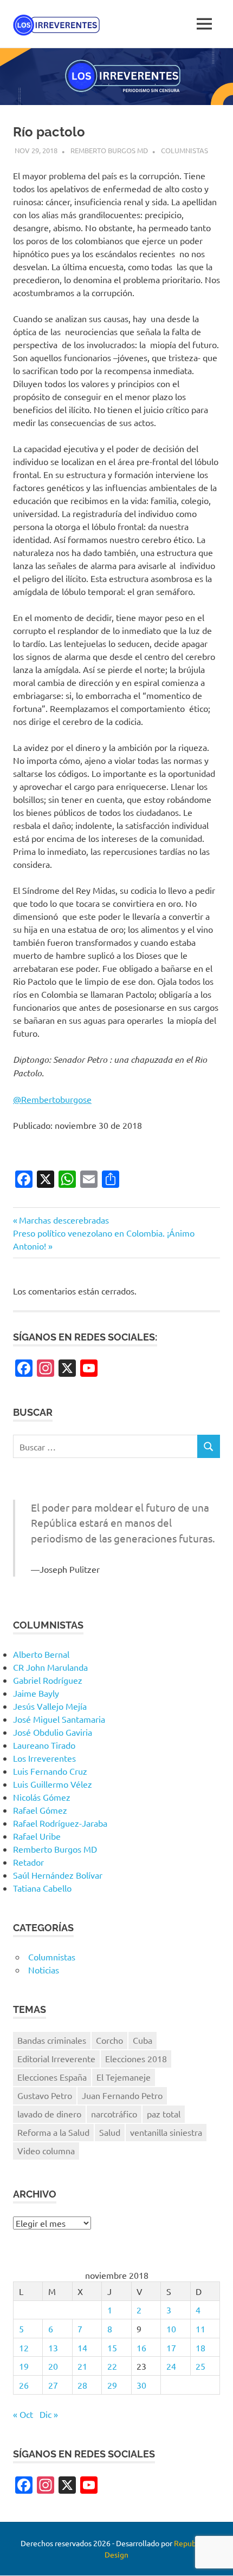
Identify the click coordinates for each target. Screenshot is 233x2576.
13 (53, 2348)
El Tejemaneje (124, 2077)
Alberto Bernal (41, 1654)
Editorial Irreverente (56, 2058)
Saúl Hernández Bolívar (58, 1875)
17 (171, 2348)
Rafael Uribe (37, 1836)
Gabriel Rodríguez (48, 1680)
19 (24, 2366)
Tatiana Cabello (42, 1888)
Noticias (44, 1970)
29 (112, 2385)
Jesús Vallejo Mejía (50, 1706)
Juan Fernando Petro (122, 2095)
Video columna (46, 2150)
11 (200, 2329)
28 (82, 2385)
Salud (110, 2132)
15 (112, 2348)
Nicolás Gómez (42, 1797)
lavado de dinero (49, 2114)
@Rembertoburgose (52, 1099)
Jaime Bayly (36, 1693)
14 (82, 2348)
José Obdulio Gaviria (53, 1732)
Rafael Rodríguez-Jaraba (60, 1823)
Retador (28, 1862)
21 (82, 2366)
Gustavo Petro (45, 2095)
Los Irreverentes (44, 1758)
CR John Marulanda (50, 1667)
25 (200, 2366)
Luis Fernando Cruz (50, 1771)
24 (171, 2366)
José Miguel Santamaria (59, 1719)
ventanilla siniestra (166, 2132)
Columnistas (185, 150)
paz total (164, 2114)
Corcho (109, 2040)
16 (141, 2348)
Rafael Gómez (40, 1810)
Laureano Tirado (44, 1745)
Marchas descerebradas (64, 1220)
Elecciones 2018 (136, 2058)
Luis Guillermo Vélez (53, 1784)
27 (53, 2385)
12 (24, 2348)
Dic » (49, 2414)
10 (171, 2329)
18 (200, 2348)
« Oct (23, 2414)
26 (24, 2385)
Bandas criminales (52, 2040)
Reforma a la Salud (53, 2132)
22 (112, 2366)
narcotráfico (114, 2114)
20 (53, 2366)
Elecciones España (52, 2077)
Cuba (143, 2040)
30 (141, 2385)
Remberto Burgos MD (109, 150)
